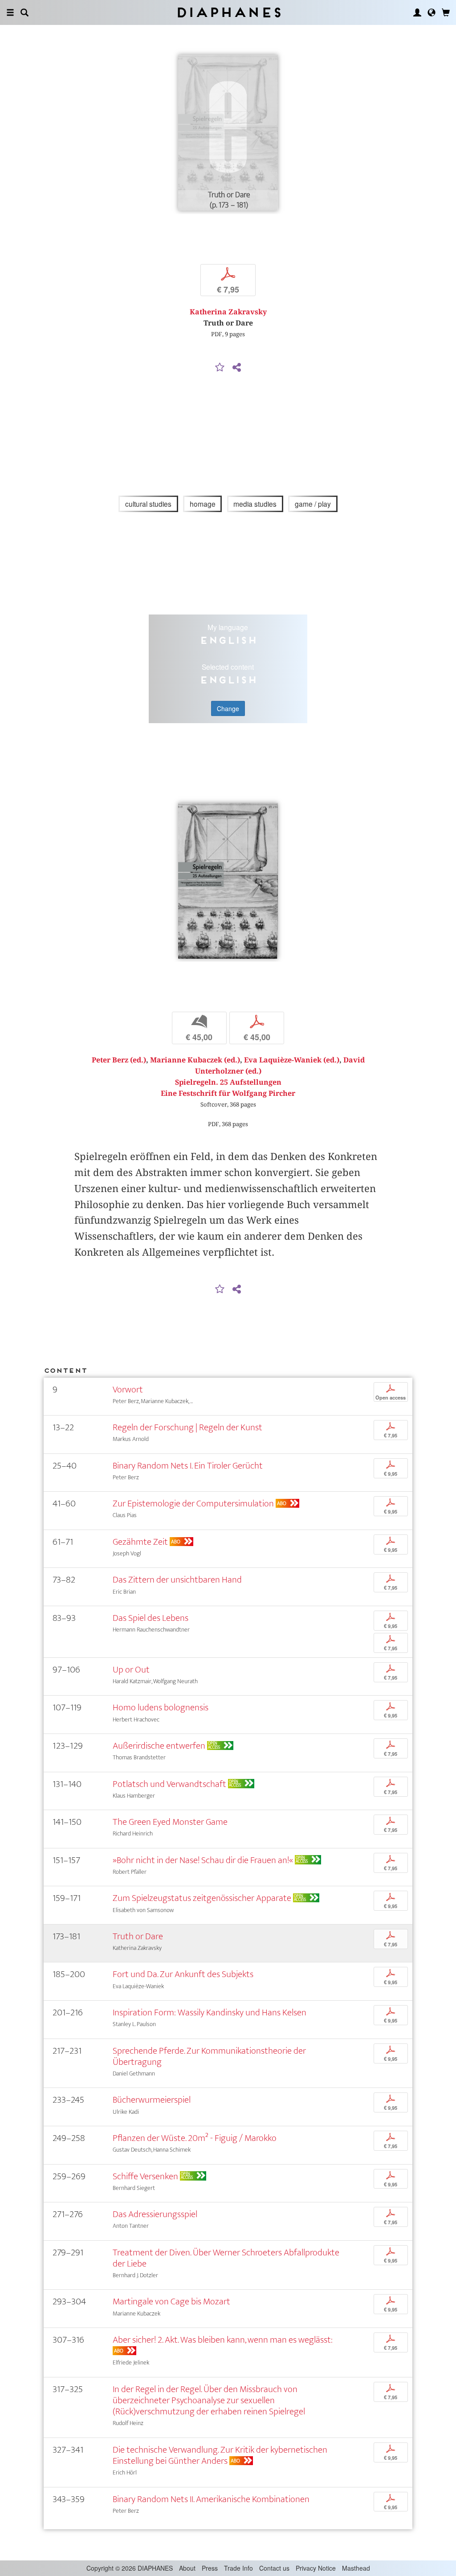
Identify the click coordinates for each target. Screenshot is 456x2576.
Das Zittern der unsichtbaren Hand (177, 1580)
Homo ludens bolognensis (161, 1707)
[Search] (24, 12)
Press (210, 2568)
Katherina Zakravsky (228, 312)
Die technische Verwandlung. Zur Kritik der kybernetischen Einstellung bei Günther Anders (220, 2455)
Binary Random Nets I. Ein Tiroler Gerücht (188, 1466)
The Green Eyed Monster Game (170, 1822)
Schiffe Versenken (145, 2176)
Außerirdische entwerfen (159, 1746)
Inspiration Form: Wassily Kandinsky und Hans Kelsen (210, 2012)
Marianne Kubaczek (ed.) (195, 1060)
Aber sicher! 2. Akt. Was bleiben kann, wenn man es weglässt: (223, 2340)
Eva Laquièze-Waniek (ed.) (292, 1060)
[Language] (432, 12)
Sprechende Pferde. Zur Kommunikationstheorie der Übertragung (209, 2056)
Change (228, 708)
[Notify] (220, 368)
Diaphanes (228, 12)
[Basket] (446, 12)
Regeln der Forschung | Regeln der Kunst (187, 1427)
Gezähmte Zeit (140, 1542)
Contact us (274, 2568)
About (187, 2568)
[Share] (236, 368)
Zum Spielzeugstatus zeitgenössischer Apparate (202, 1898)
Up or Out (131, 1670)
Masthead (356, 2568)
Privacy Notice (316, 2568)
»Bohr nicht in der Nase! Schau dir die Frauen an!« (203, 1860)
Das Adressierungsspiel (155, 2214)
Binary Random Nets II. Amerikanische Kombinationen (211, 2499)
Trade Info (238, 2568)
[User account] (417, 12)
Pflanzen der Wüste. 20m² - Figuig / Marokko (195, 2138)
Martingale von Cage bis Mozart (171, 2301)
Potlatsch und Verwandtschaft (169, 1784)
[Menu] (10, 12)
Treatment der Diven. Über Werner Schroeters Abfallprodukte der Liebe (226, 2258)
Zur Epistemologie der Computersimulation (193, 1504)
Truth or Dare (138, 1936)
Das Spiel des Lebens (151, 1618)
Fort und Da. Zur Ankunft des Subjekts (183, 1974)
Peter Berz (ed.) (119, 1060)
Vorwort (128, 1390)
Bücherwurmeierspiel (152, 2100)
